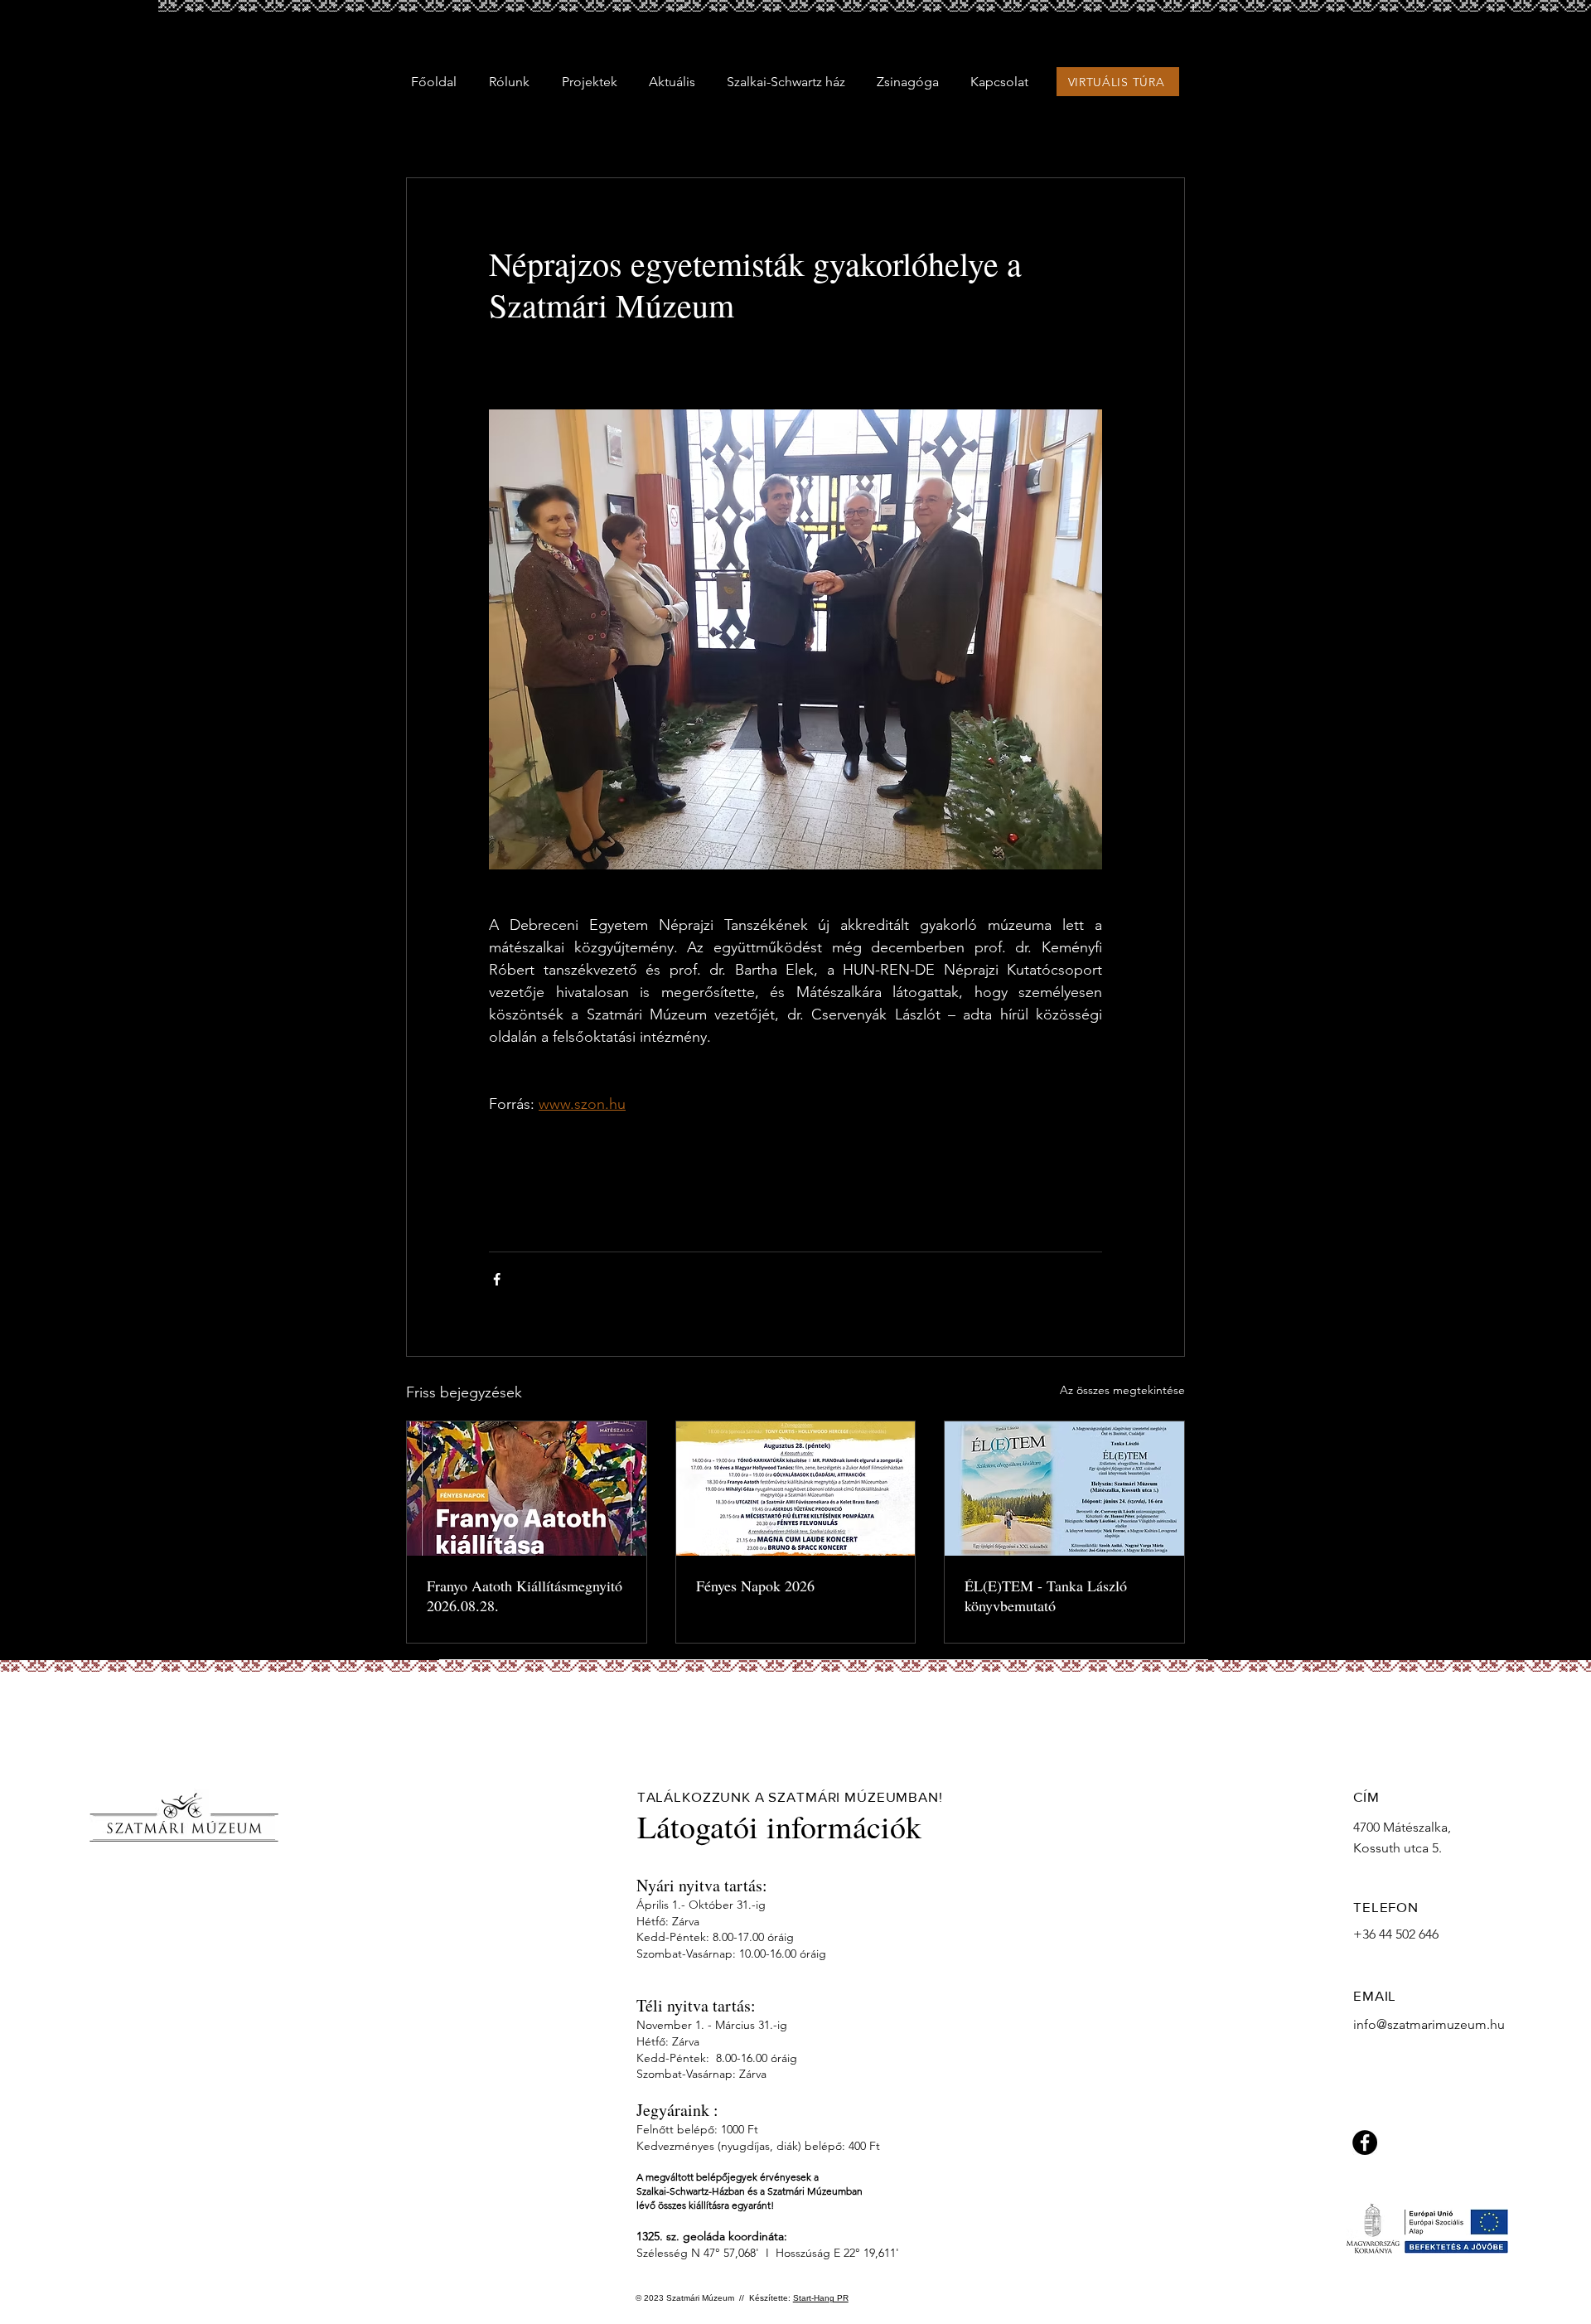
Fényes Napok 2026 (755, 1586)
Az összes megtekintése (1122, 1390)
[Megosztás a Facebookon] (497, 1279)
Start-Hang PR (821, 2298)
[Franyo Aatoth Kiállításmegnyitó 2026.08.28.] (527, 1489)
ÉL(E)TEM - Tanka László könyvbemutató (1046, 1595)
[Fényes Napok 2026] (796, 1489)
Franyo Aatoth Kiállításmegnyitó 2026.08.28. (525, 1595)
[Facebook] (1365, 2142)
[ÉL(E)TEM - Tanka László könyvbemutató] (1064, 1489)
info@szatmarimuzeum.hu (1429, 2024)
